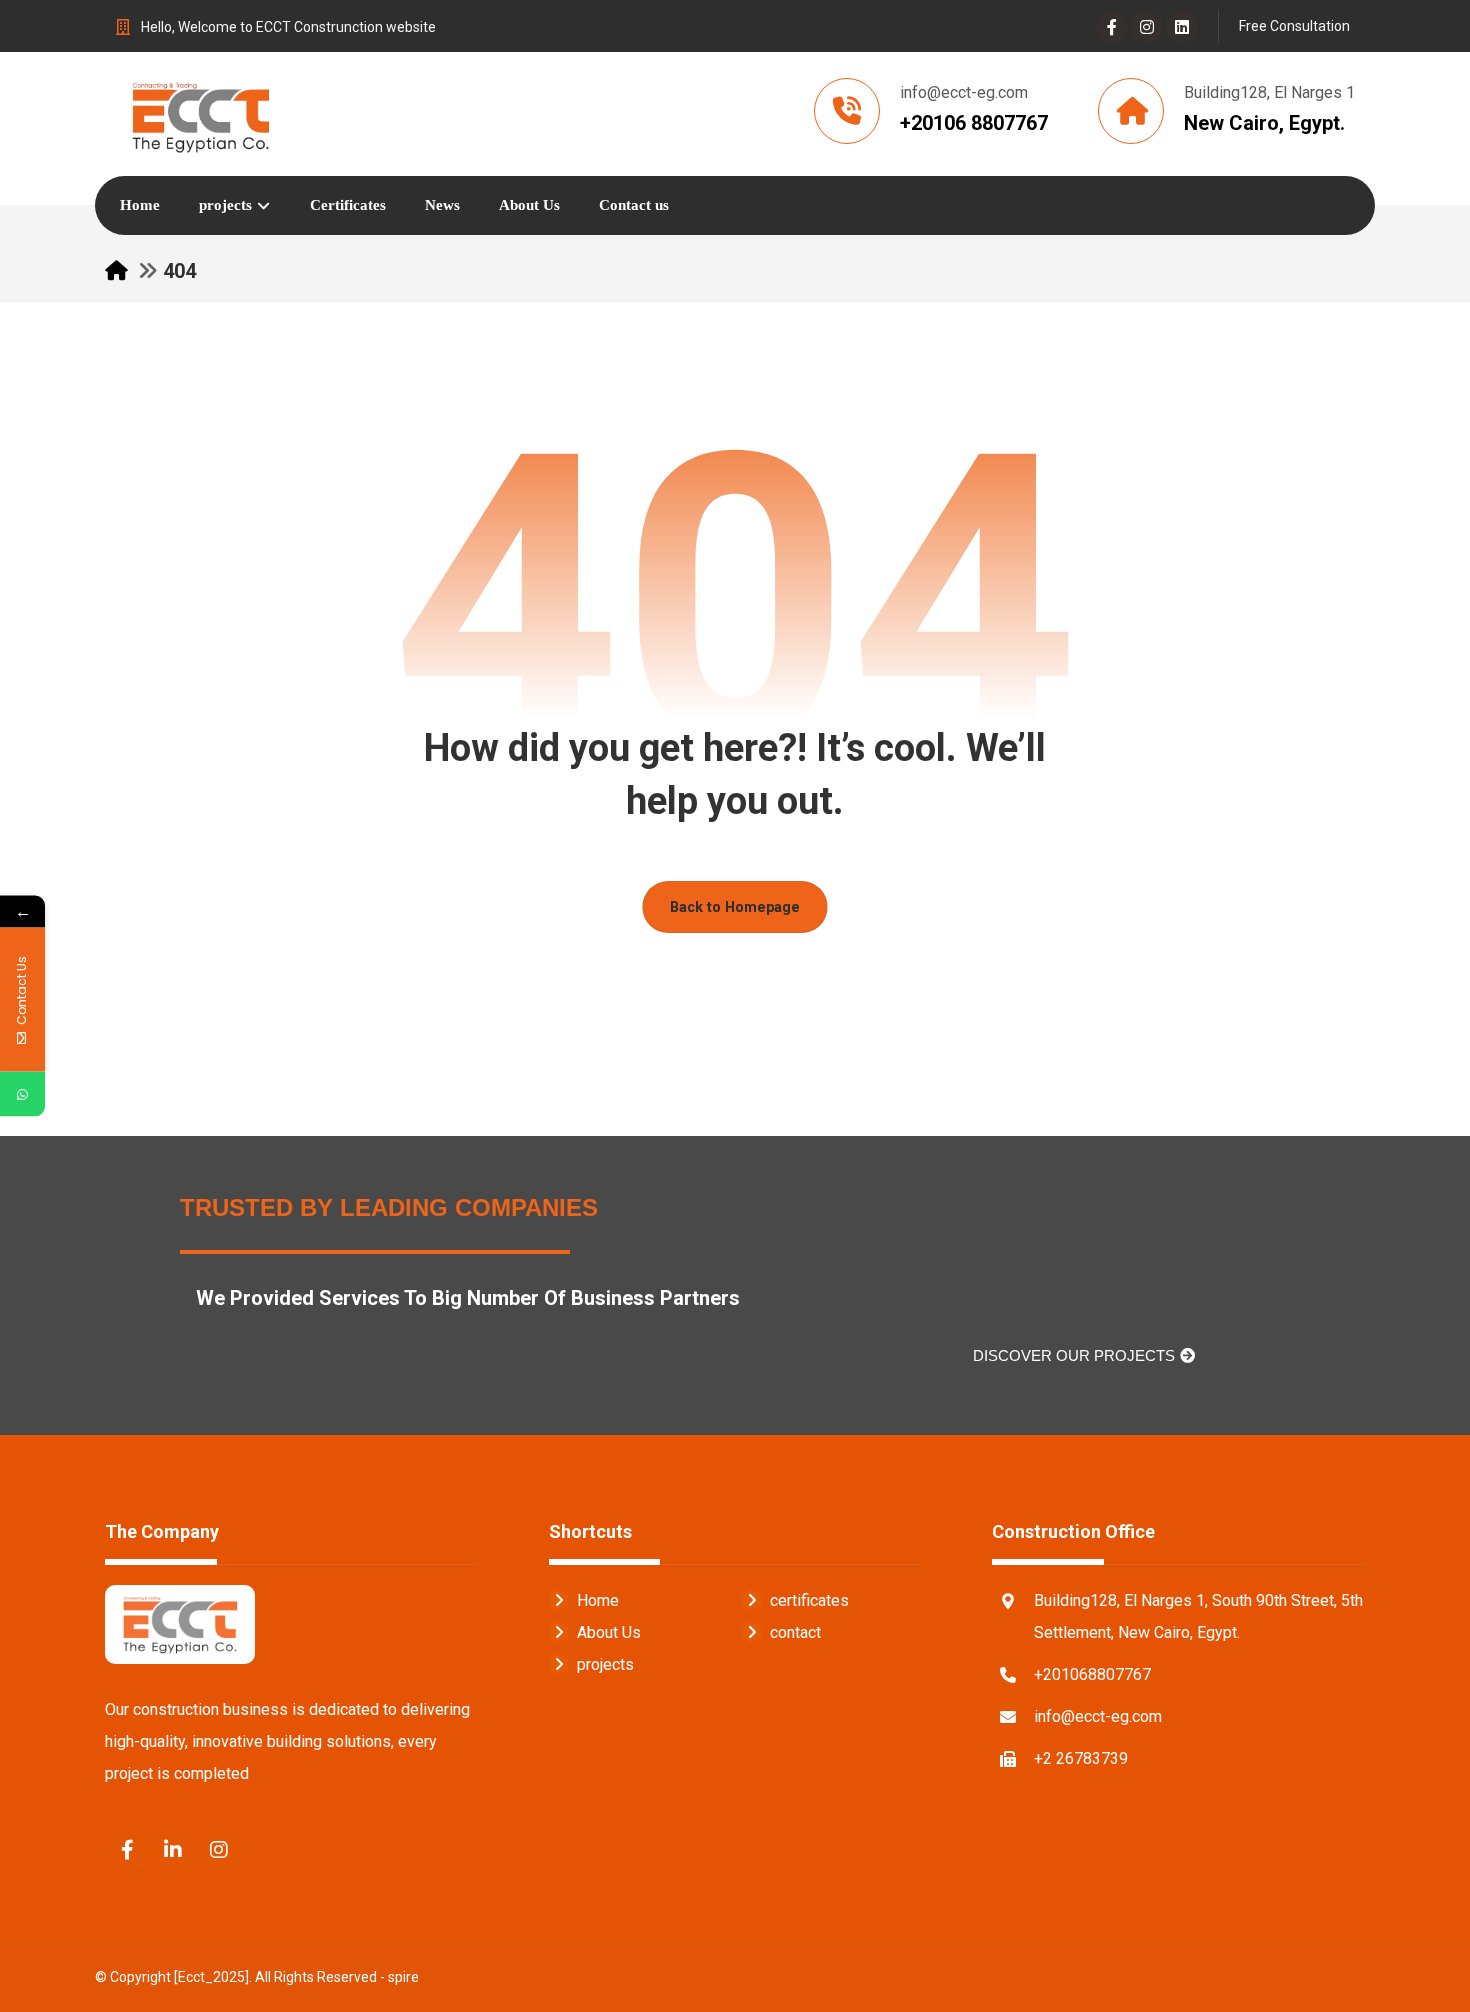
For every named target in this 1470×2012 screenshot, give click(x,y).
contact (795, 1632)
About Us (609, 1632)
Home (598, 1600)
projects (605, 1664)
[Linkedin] (1182, 27)
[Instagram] (1147, 27)
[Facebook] (1112, 27)
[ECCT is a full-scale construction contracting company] (200, 114)
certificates (809, 1600)
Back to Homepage (735, 906)
